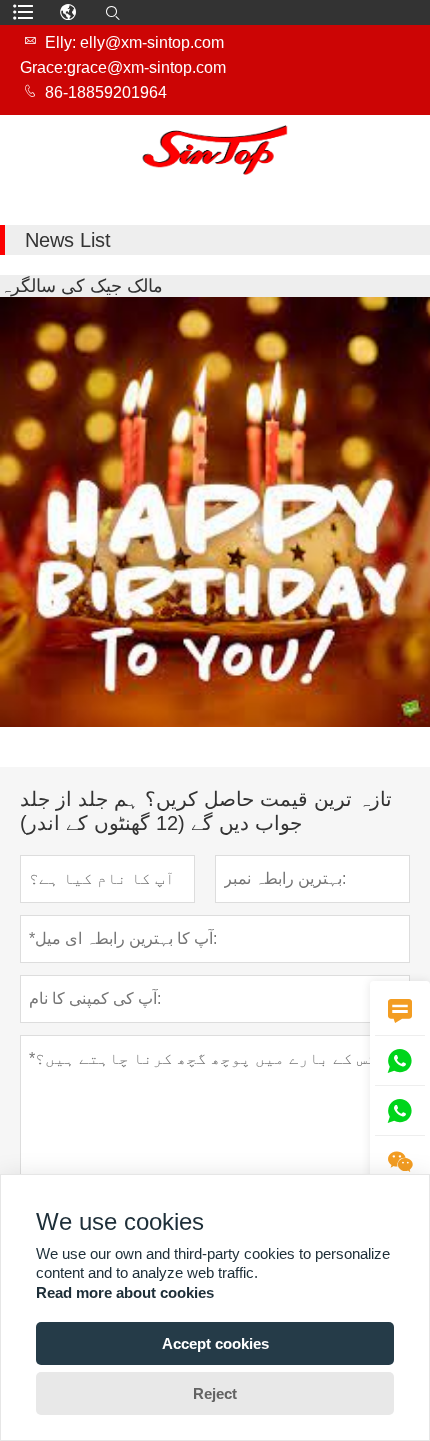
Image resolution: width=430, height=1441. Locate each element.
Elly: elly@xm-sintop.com (134, 42)
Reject (215, 1393)
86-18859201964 (106, 92)
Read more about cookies (125, 1292)
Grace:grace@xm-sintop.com (123, 67)
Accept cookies (215, 1343)
